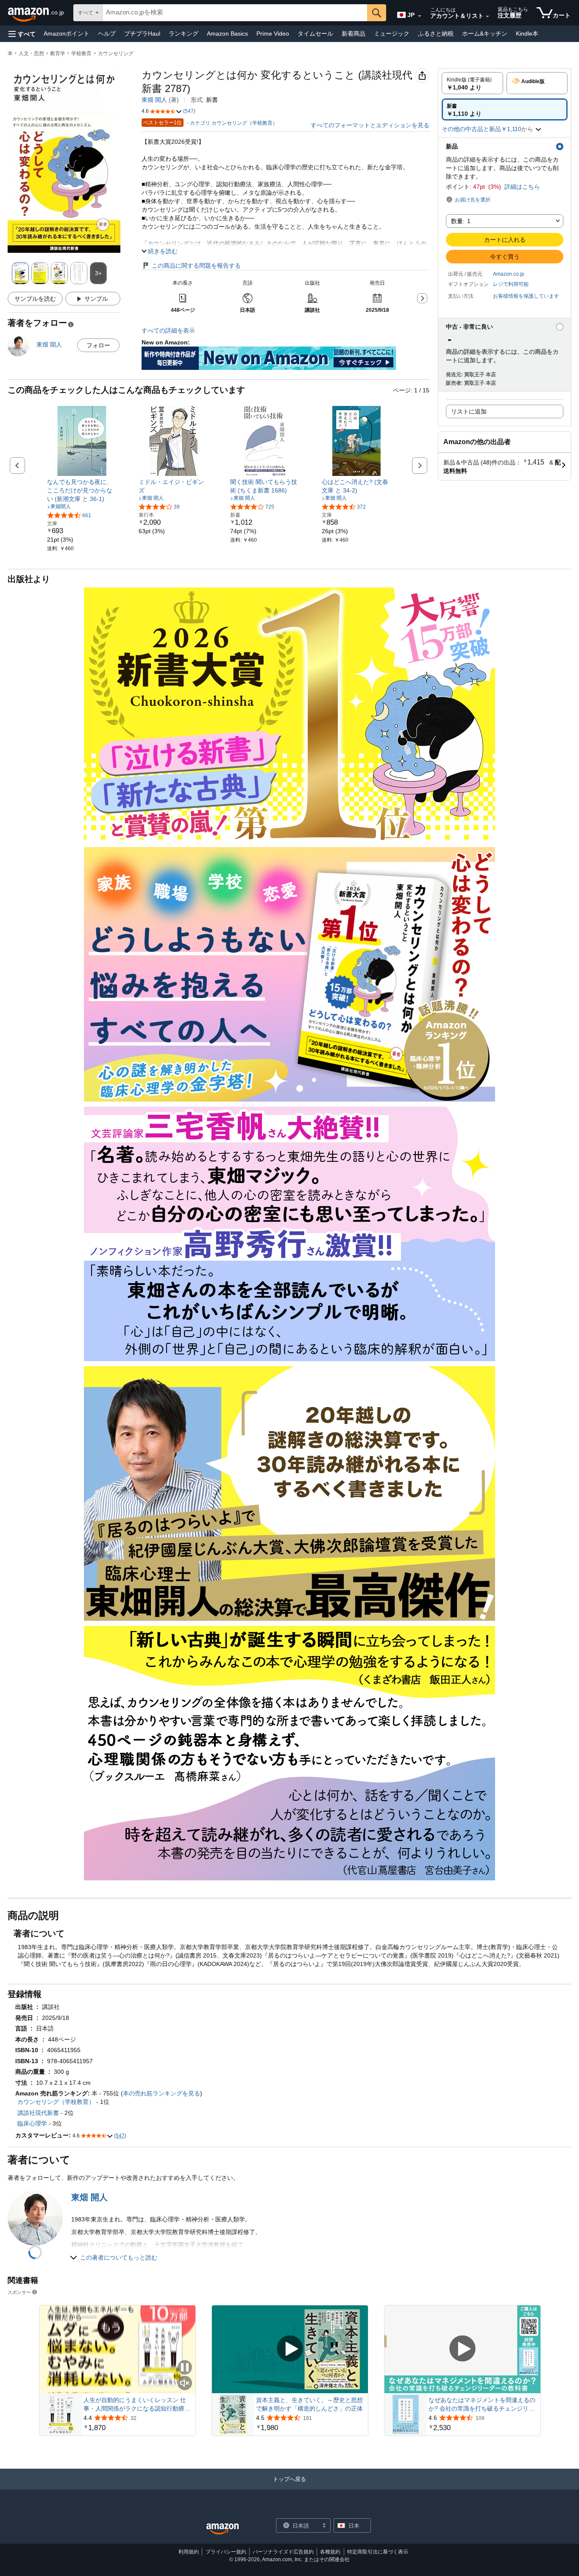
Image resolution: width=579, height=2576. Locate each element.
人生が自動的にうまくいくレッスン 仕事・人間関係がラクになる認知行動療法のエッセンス (137, 2405)
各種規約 (330, 2552)
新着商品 (354, 34)
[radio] (472, 83)
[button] (22, 34)
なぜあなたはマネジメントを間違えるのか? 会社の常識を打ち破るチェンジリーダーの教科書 (482, 2405)
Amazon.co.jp (509, 274)
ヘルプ (107, 34)
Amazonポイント (67, 34)
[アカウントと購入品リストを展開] (487, 17)
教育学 (58, 53)
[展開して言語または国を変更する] (420, 16)
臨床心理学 (32, 2123)
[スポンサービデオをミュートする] (185, 2384)
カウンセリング (116, 53)
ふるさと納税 (436, 34)
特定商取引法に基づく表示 (378, 2552)
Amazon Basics (227, 34)
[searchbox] (235, 13)
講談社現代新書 (38, 2113)
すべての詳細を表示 (168, 330)
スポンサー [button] (19, 2292)
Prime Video (273, 34)
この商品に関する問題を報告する (196, 266)
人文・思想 (31, 53)
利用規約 (189, 2552)
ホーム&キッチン (485, 34)
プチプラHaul (142, 34)
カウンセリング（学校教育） (56, 2102)
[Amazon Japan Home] (223, 2529)
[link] (82, 490)
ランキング (184, 34)
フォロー (98, 345)
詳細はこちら (522, 187)
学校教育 (81, 53)
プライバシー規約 (226, 2552)
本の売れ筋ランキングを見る (161, 2093)
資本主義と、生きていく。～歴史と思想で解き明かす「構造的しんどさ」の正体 (309, 2404)
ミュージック (392, 34)
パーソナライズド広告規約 (283, 2552)
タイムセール (315, 34)
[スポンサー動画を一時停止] (185, 2368)
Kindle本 (527, 34)
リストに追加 (469, 411)
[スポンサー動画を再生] (290, 2349)
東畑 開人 (154, 100)
